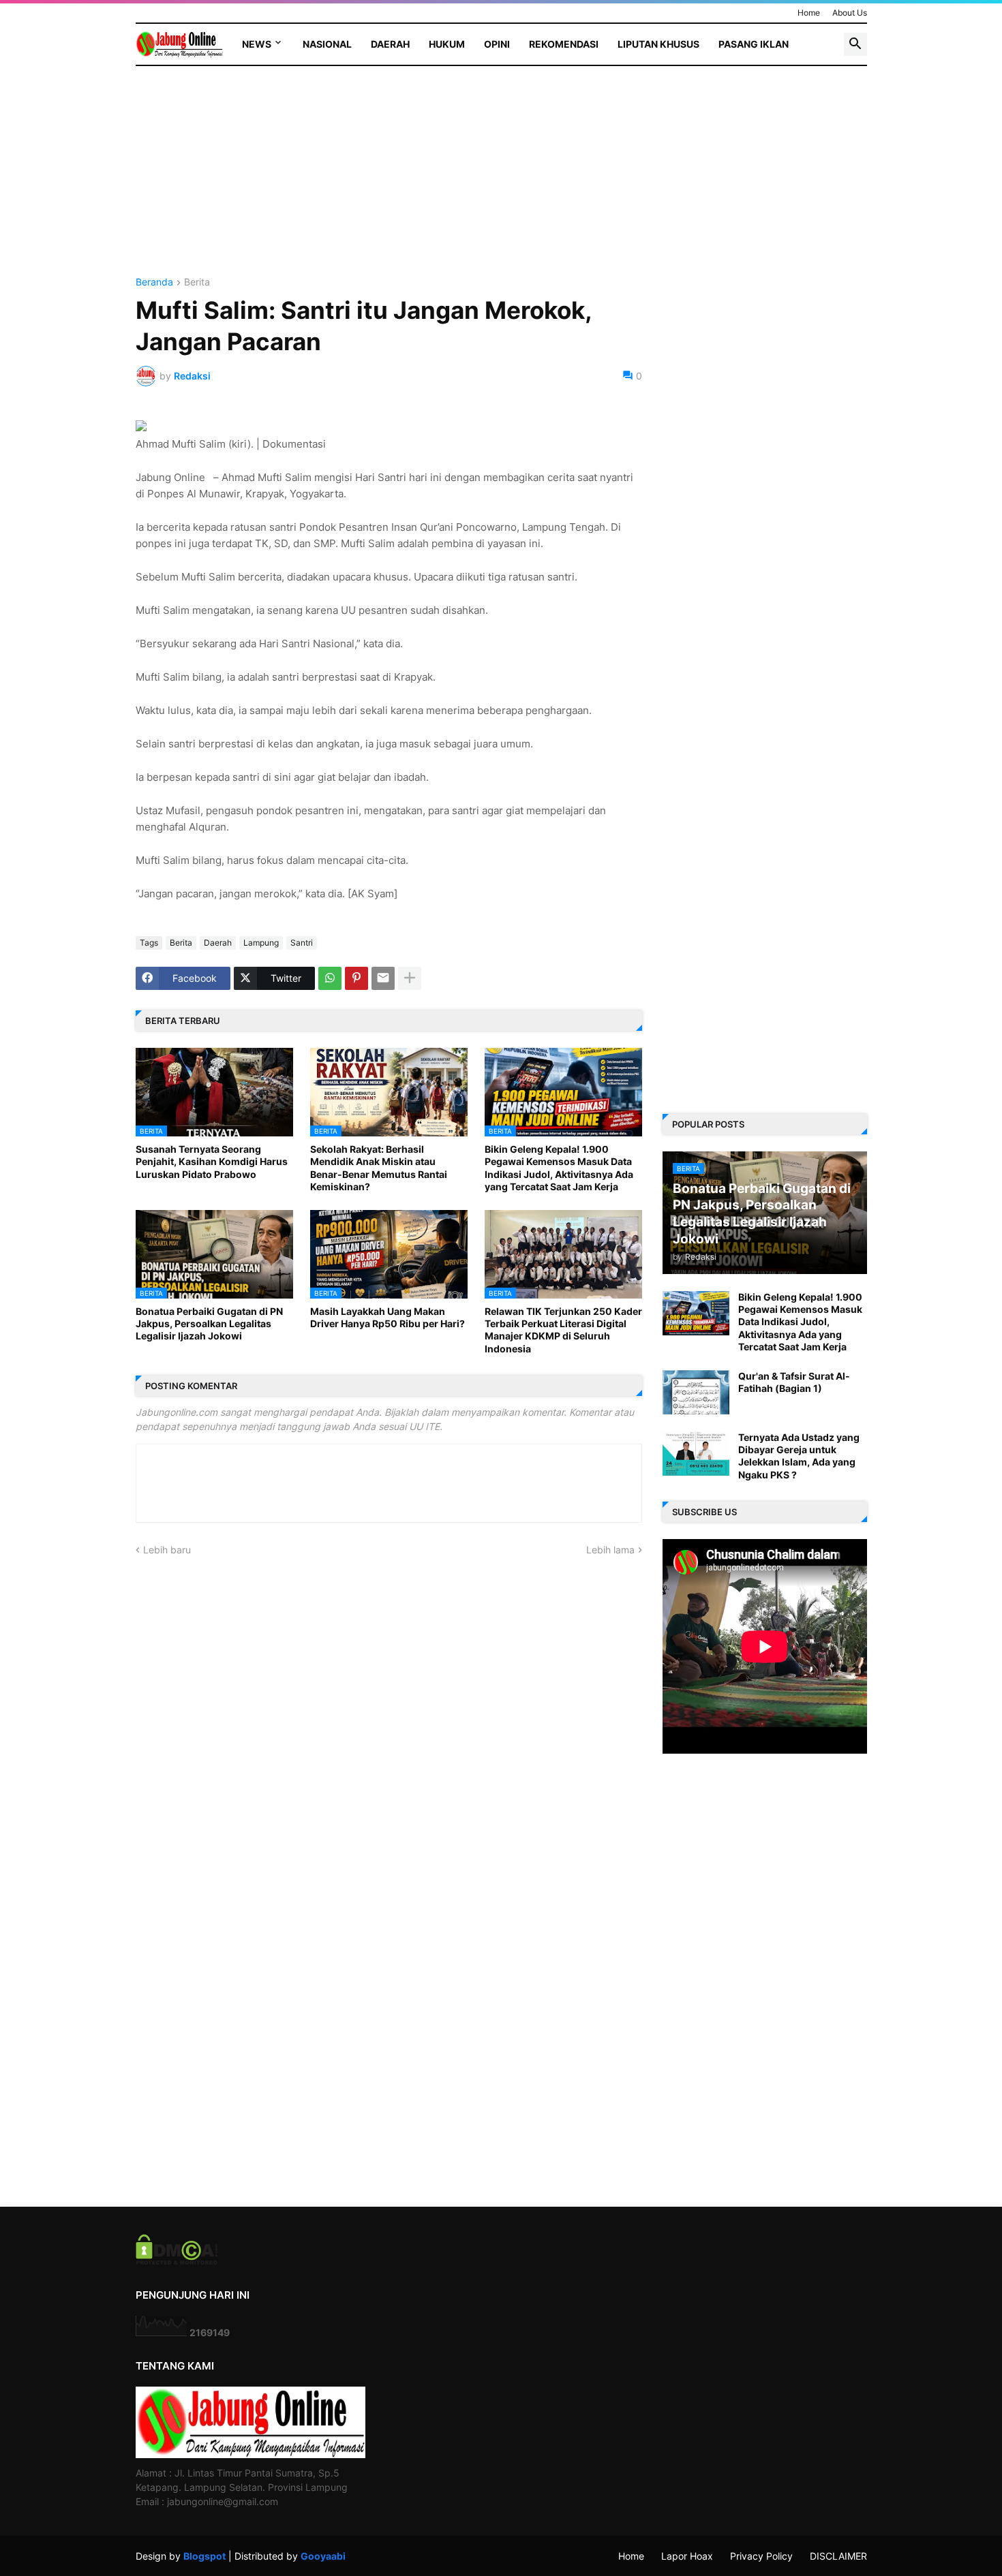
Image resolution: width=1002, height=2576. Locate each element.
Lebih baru (167, 1550)
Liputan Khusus (658, 44)
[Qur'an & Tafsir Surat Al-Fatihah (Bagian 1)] (696, 1392)
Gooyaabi (323, 2556)
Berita (197, 282)
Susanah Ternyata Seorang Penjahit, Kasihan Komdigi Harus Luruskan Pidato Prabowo (212, 1161)
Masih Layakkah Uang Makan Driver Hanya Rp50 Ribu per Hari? (388, 1317)
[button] (855, 44)
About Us (850, 13)
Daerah (390, 44)
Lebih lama (610, 1550)
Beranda (154, 282)
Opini (497, 44)
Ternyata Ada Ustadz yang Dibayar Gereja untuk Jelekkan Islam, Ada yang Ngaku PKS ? (799, 1456)
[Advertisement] (389, 182)
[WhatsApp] (330, 978)
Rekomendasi (564, 44)
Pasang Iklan (754, 44)
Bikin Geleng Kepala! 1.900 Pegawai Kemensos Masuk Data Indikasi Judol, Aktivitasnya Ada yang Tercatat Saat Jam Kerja (559, 1168)
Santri (302, 943)
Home (809, 13)
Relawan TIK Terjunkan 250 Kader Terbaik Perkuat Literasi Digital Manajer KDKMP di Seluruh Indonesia (563, 1330)
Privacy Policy (761, 2556)
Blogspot (204, 2556)
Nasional (327, 44)
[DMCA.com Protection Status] (177, 2261)
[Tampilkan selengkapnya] (410, 978)
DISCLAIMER (838, 2556)
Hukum (447, 44)
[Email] (383, 978)
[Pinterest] (356, 978)
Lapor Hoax (687, 2556)
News (257, 44)
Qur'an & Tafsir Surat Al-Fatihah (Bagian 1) (794, 1382)
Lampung (261, 943)
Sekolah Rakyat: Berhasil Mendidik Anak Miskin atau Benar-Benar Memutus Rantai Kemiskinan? (379, 1168)
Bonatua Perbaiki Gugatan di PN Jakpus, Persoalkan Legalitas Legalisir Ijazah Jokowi (209, 1323)
